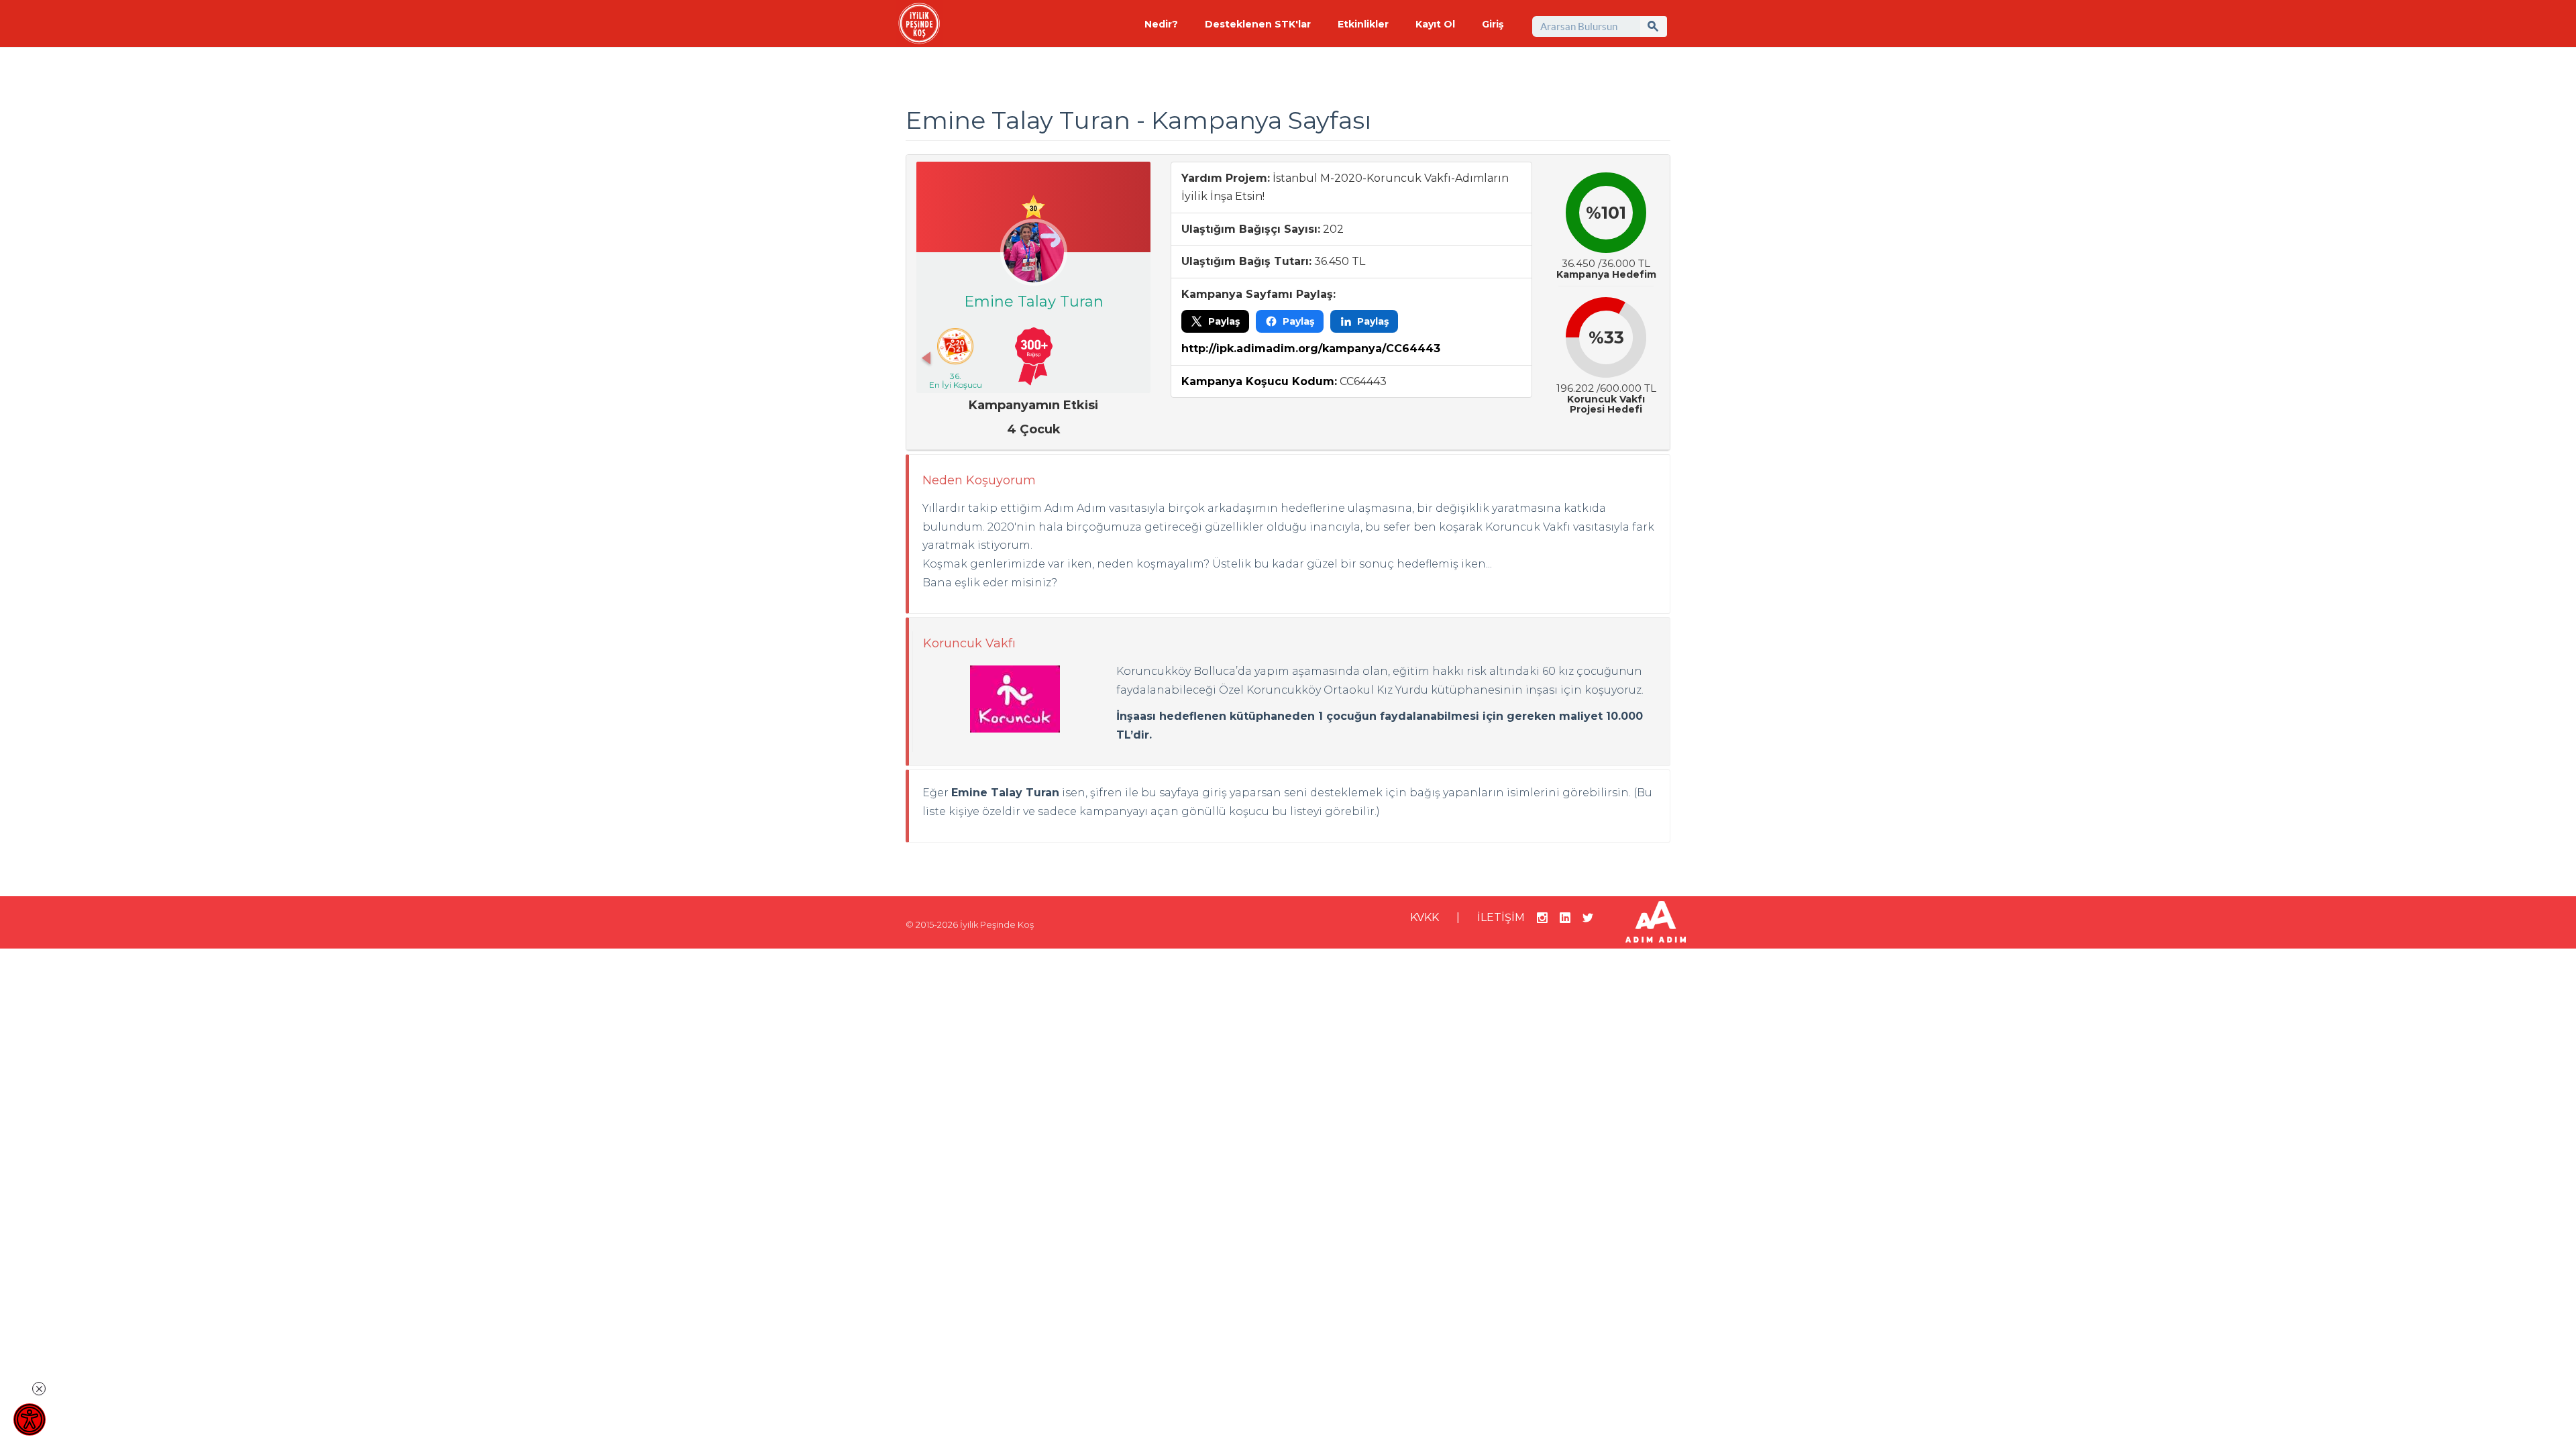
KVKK (1425, 917)
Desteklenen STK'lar (1258, 24)
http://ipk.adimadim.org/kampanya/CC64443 (1311, 348)
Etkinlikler (1363, 24)
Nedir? (1161, 24)
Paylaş (1224, 321)
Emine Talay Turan (1034, 302)
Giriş (1493, 24)
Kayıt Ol (1435, 24)
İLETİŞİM (1501, 917)
